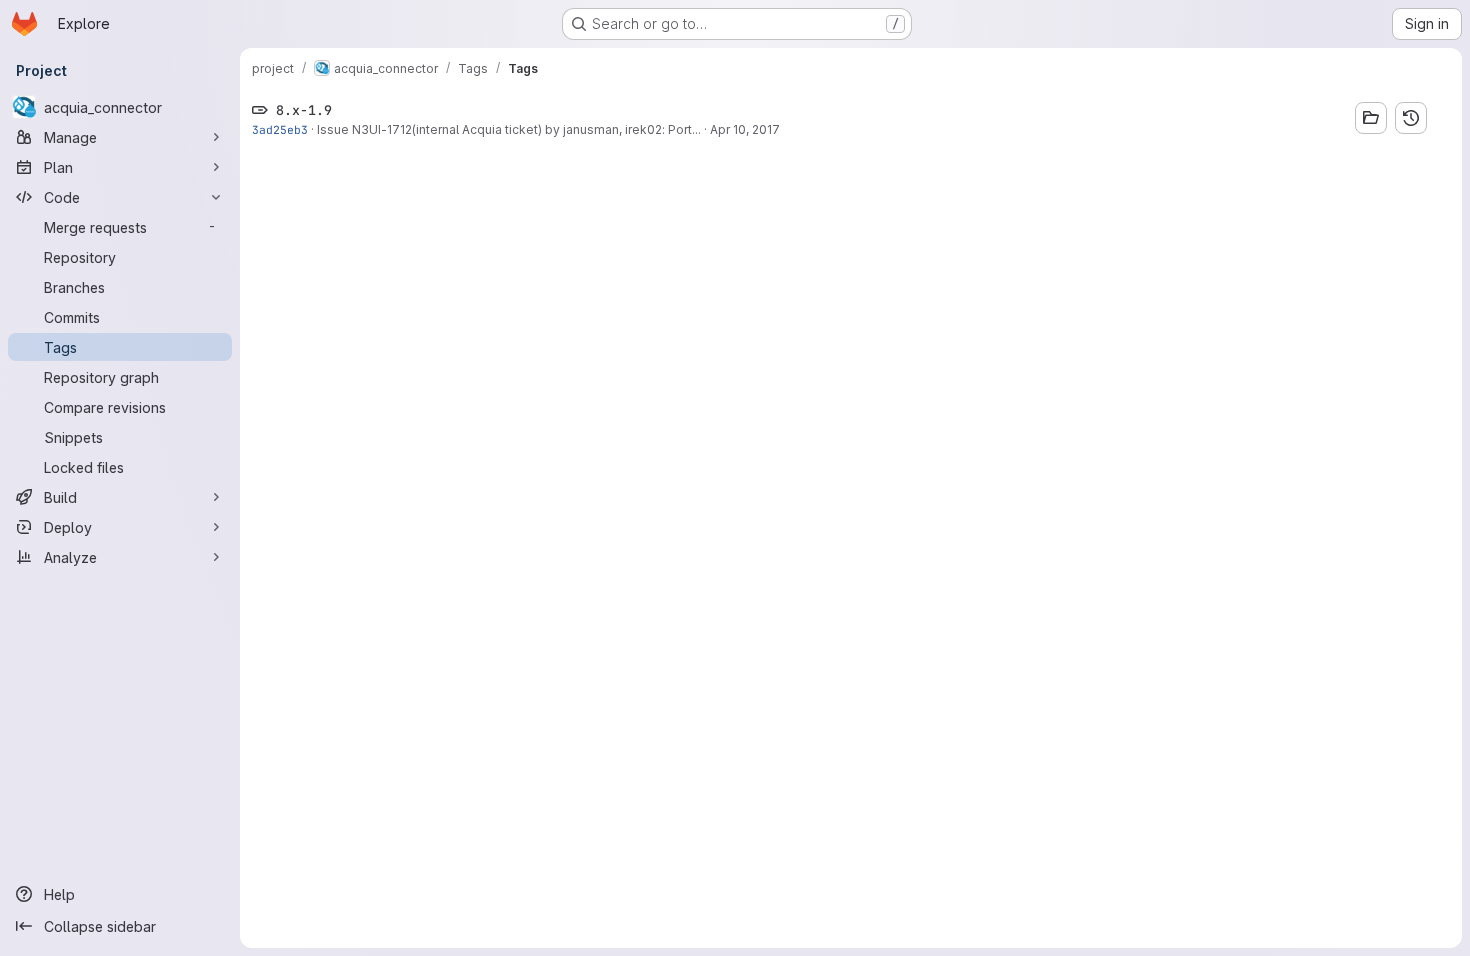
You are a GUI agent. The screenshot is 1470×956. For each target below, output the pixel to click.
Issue (334, 129)
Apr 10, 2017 (745, 129)
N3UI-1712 (382, 129)
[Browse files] (1371, 118)
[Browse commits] (1411, 118)
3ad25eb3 (280, 129)
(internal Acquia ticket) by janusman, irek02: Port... (556, 129)
